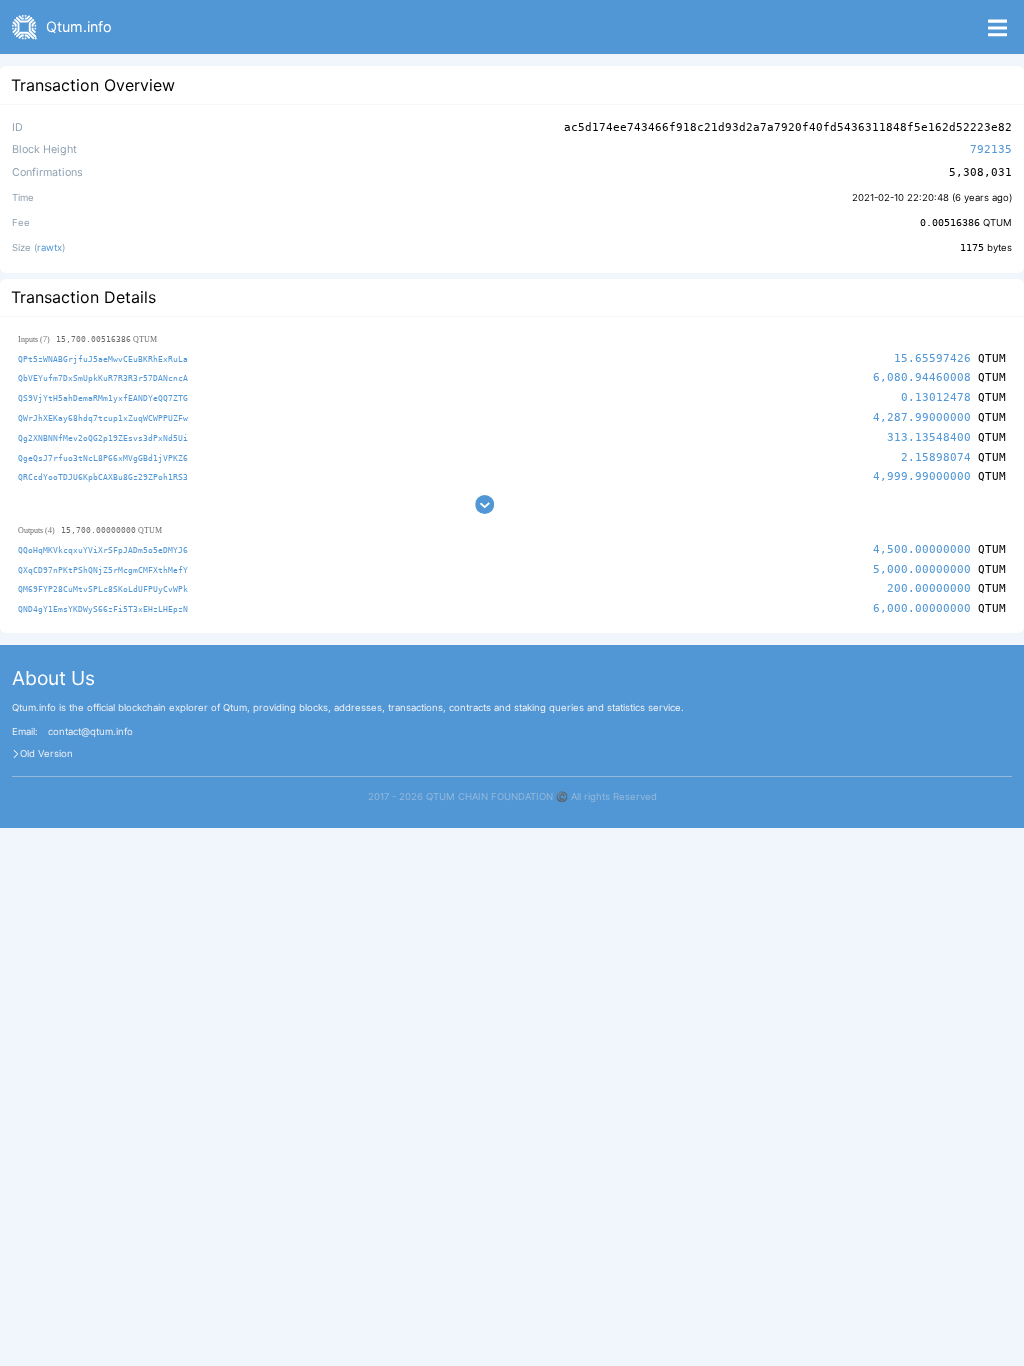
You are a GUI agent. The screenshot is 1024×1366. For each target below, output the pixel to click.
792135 (991, 149)
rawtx (49, 247)
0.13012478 (936, 397)
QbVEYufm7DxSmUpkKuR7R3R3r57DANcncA (103, 378)
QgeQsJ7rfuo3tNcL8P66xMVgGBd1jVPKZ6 (103, 458)
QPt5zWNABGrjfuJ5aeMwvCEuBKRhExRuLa (103, 359)
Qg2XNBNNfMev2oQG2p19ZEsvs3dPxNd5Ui (103, 438)
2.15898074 (936, 457)
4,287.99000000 (922, 417)
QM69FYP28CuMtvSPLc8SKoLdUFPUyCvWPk (103, 589)
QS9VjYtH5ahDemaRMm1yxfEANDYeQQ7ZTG (103, 398)
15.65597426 (932, 358)
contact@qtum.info (90, 732)
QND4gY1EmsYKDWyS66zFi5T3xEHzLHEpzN (103, 609)
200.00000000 (929, 588)
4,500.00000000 (922, 549)
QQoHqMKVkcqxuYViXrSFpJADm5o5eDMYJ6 (103, 550)
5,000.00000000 (922, 569)
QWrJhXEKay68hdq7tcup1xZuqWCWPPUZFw (103, 418)
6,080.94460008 (922, 377)
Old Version (46, 754)
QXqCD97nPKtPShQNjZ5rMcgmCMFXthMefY (103, 570)
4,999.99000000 (922, 476)
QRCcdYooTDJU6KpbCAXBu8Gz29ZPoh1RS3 (103, 477)
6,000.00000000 (922, 608)
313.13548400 (929, 437)
